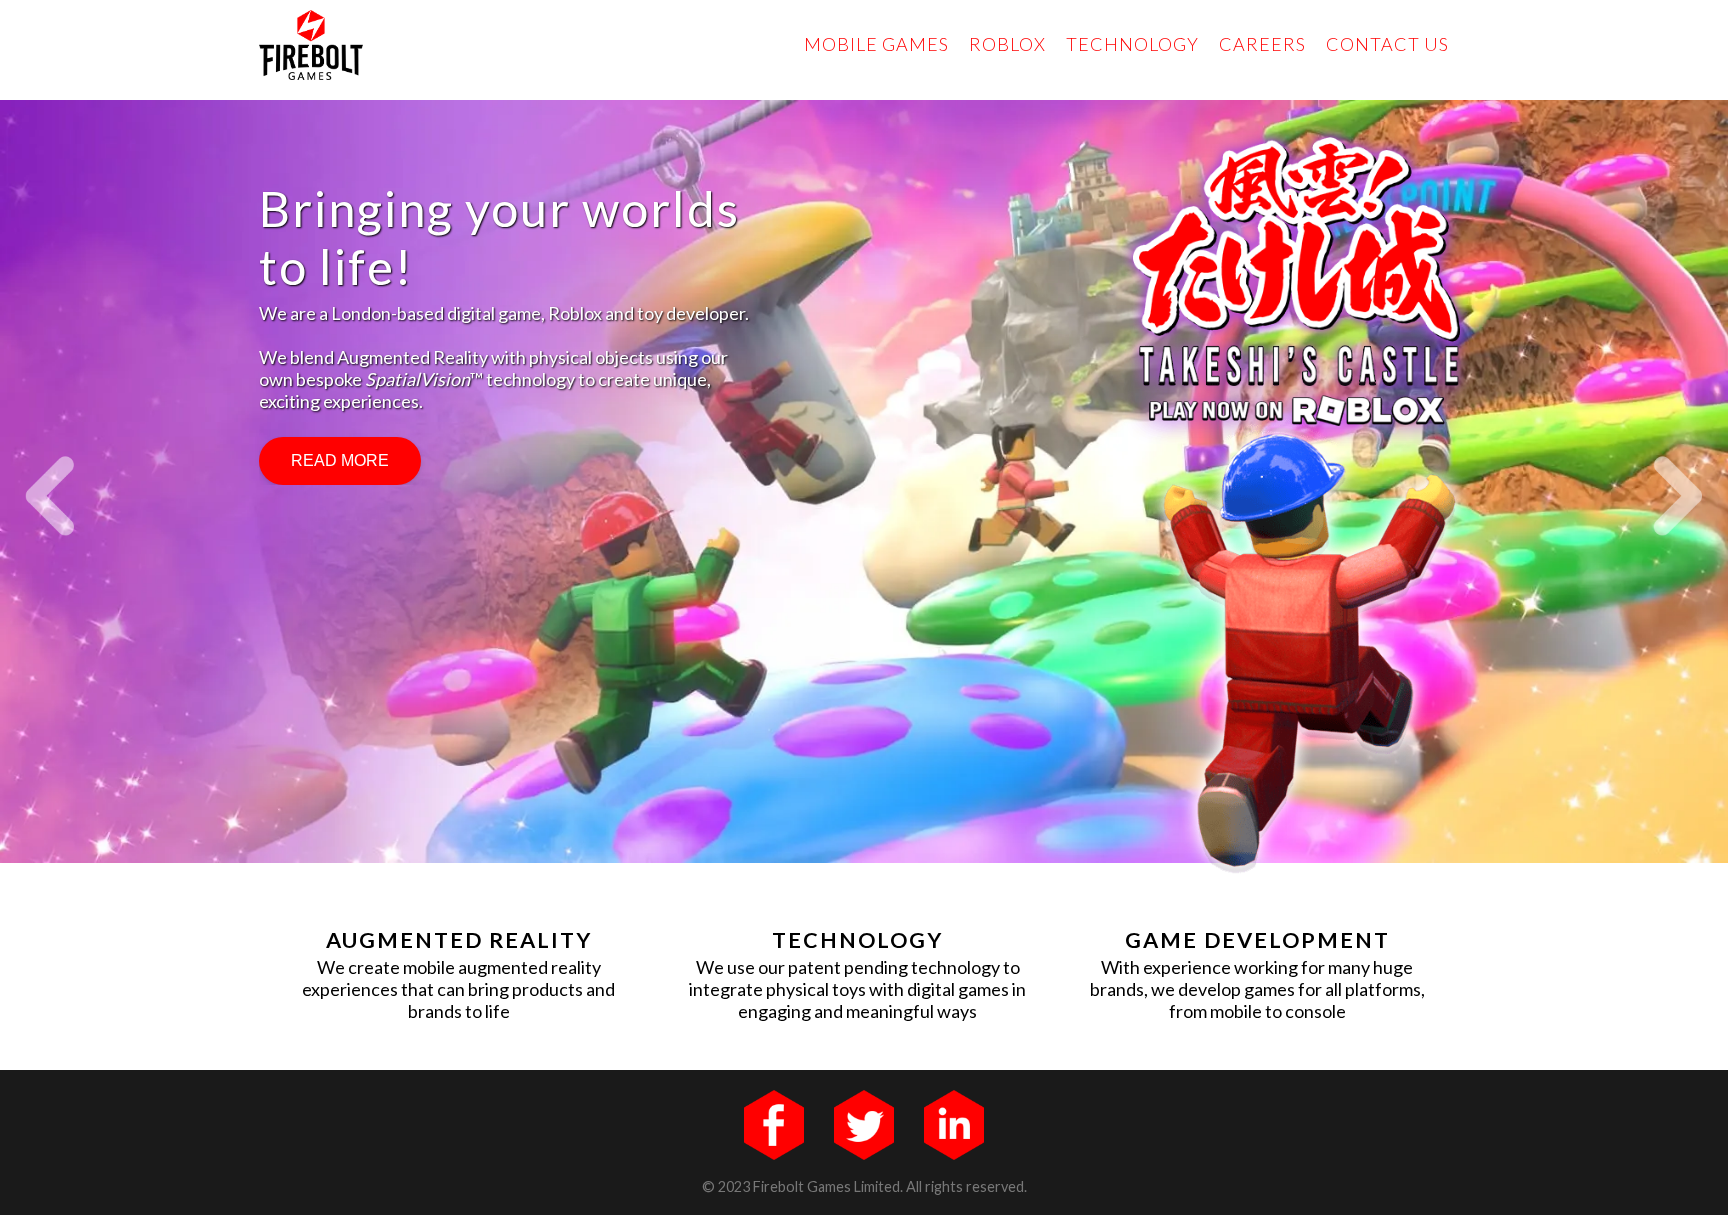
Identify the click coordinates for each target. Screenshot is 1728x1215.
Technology (1132, 44)
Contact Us (1387, 44)
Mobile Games (876, 44)
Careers (1262, 44)
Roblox (1007, 44)
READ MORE (340, 460)
